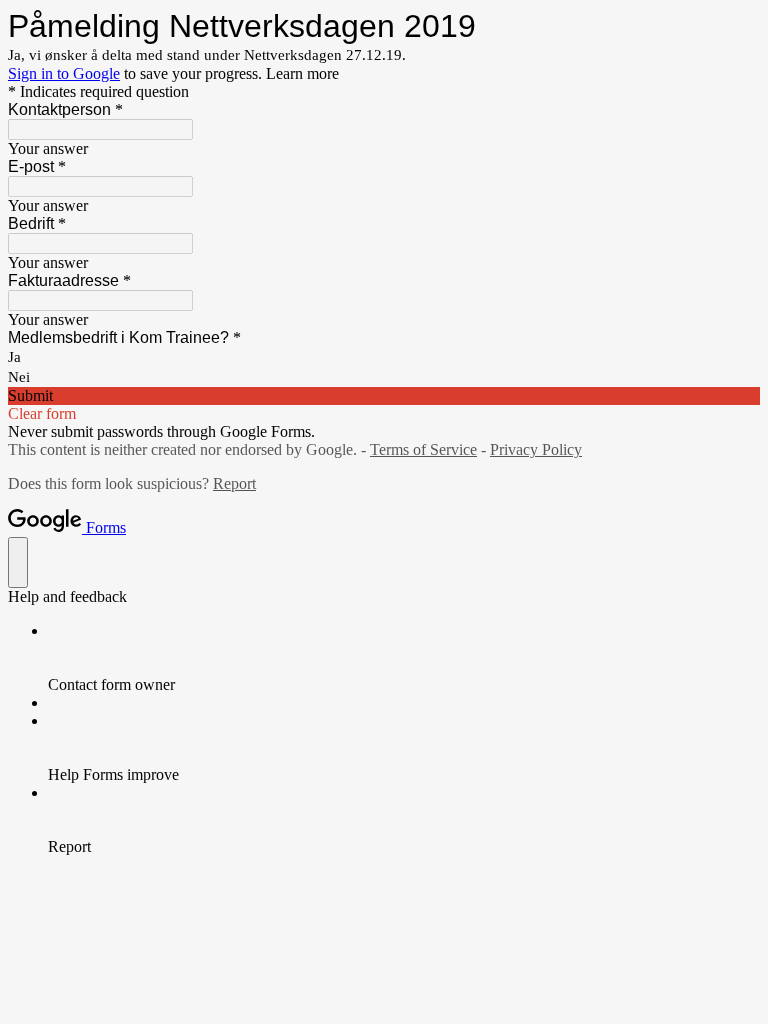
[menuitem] (404, 658)
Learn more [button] (302, 73)
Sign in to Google (64, 73)
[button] (384, 396)
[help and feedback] (18, 562)
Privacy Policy (536, 449)
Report (234, 483)
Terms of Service (423, 449)
